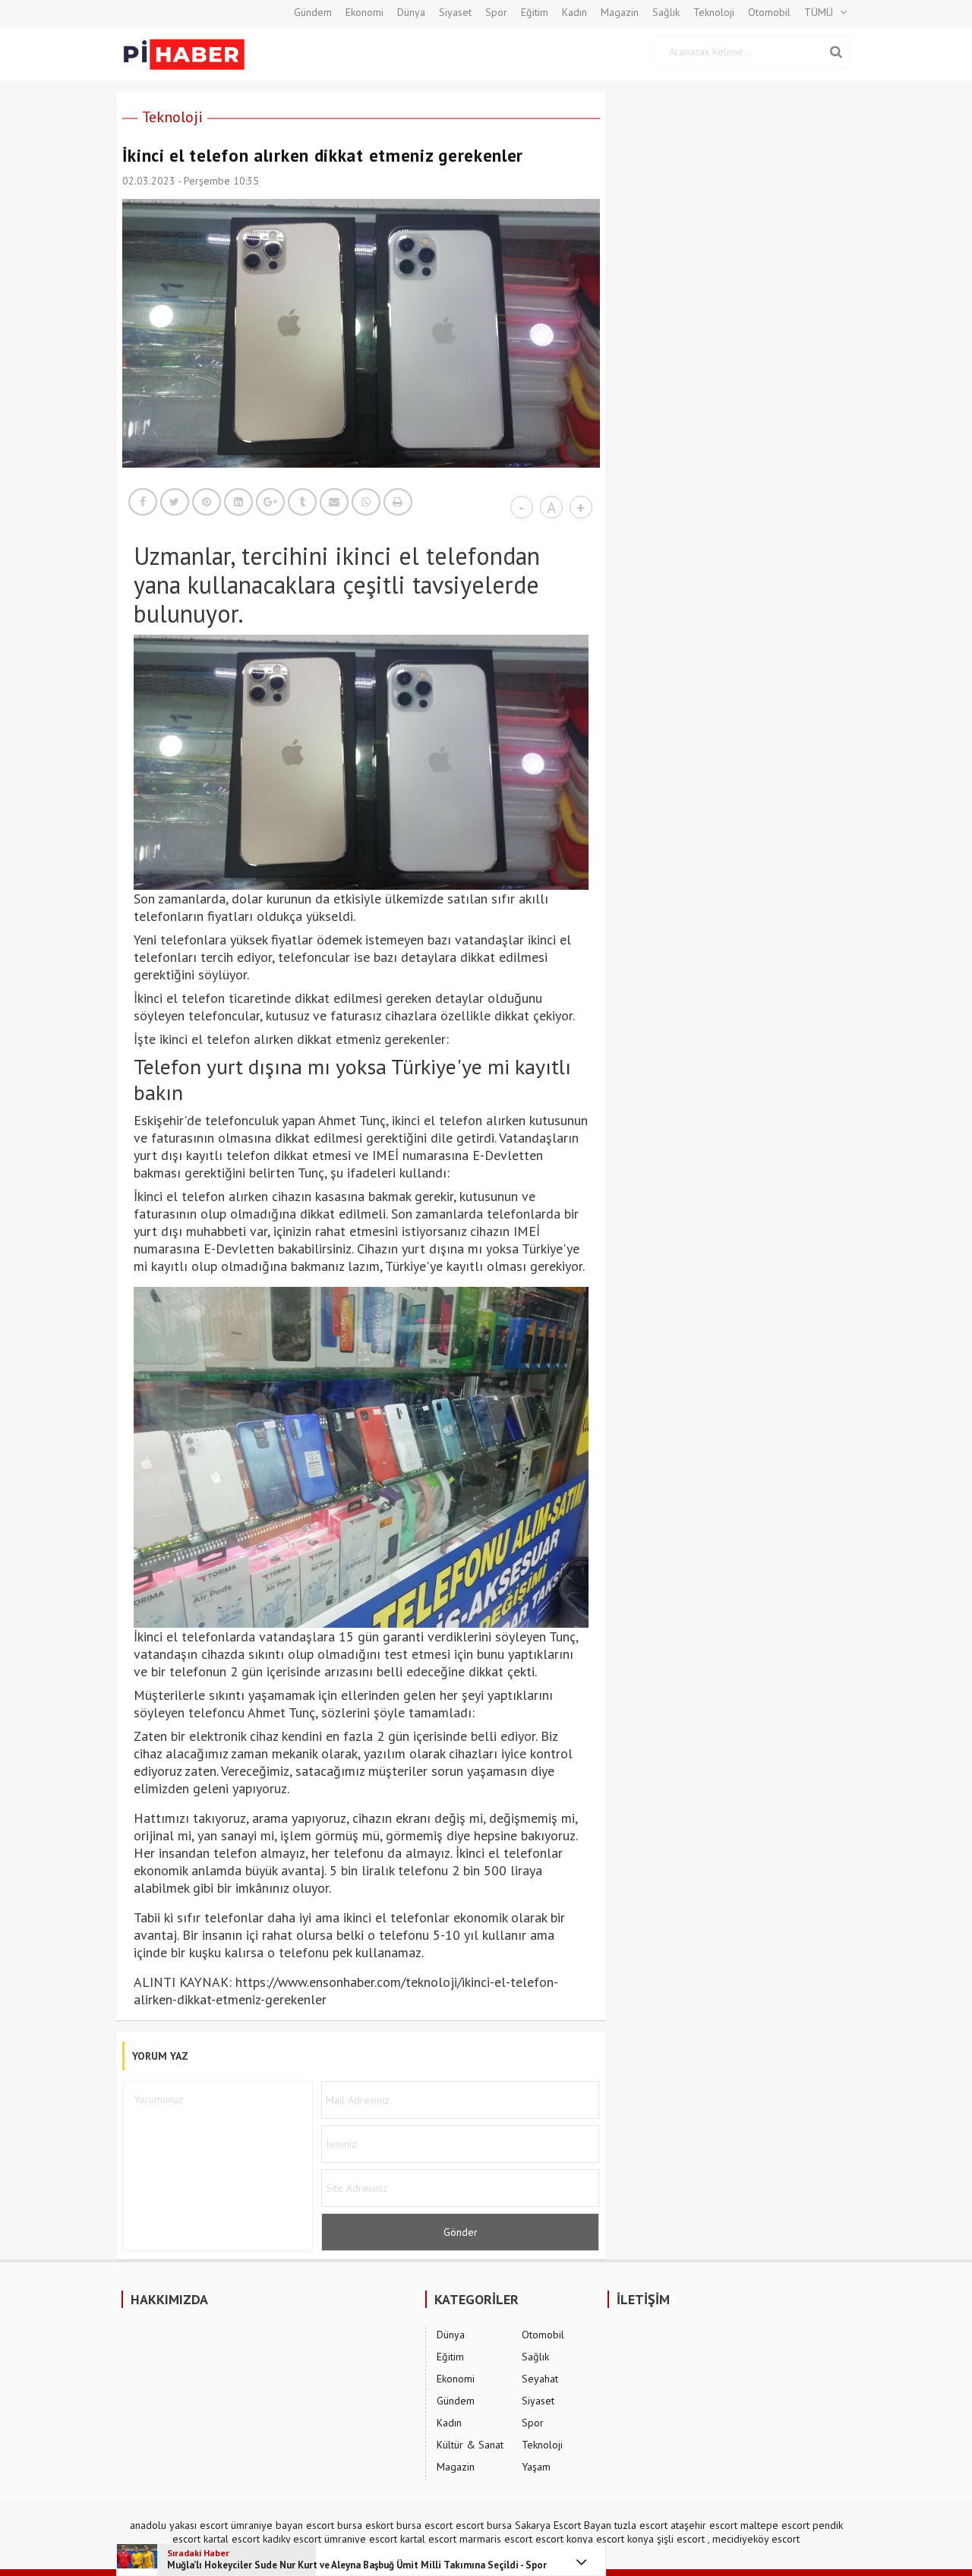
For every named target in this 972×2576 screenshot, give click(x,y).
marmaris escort (496, 2539)
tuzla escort (641, 2525)
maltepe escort (775, 2525)
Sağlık (666, 12)
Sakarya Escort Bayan (563, 2525)
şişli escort (681, 2539)
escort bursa (484, 2525)
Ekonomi (364, 12)
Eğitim (535, 12)
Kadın (574, 12)
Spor (496, 12)
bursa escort (424, 2525)
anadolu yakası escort (179, 2525)
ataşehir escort (704, 2525)
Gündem (313, 12)
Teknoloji (714, 12)
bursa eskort (365, 2525)
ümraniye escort (361, 2539)
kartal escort (232, 2539)
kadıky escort (292, 2539)
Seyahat (540, 2379)
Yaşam (536, 2467)
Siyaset (455, 12)
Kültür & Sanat (470, 2445)
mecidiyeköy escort (756, 2539)
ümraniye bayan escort (282, 2525)
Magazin (620, 12)
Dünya (411, 12)
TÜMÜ (819, 12)
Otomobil (769, 12)
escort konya (564, 2539)
